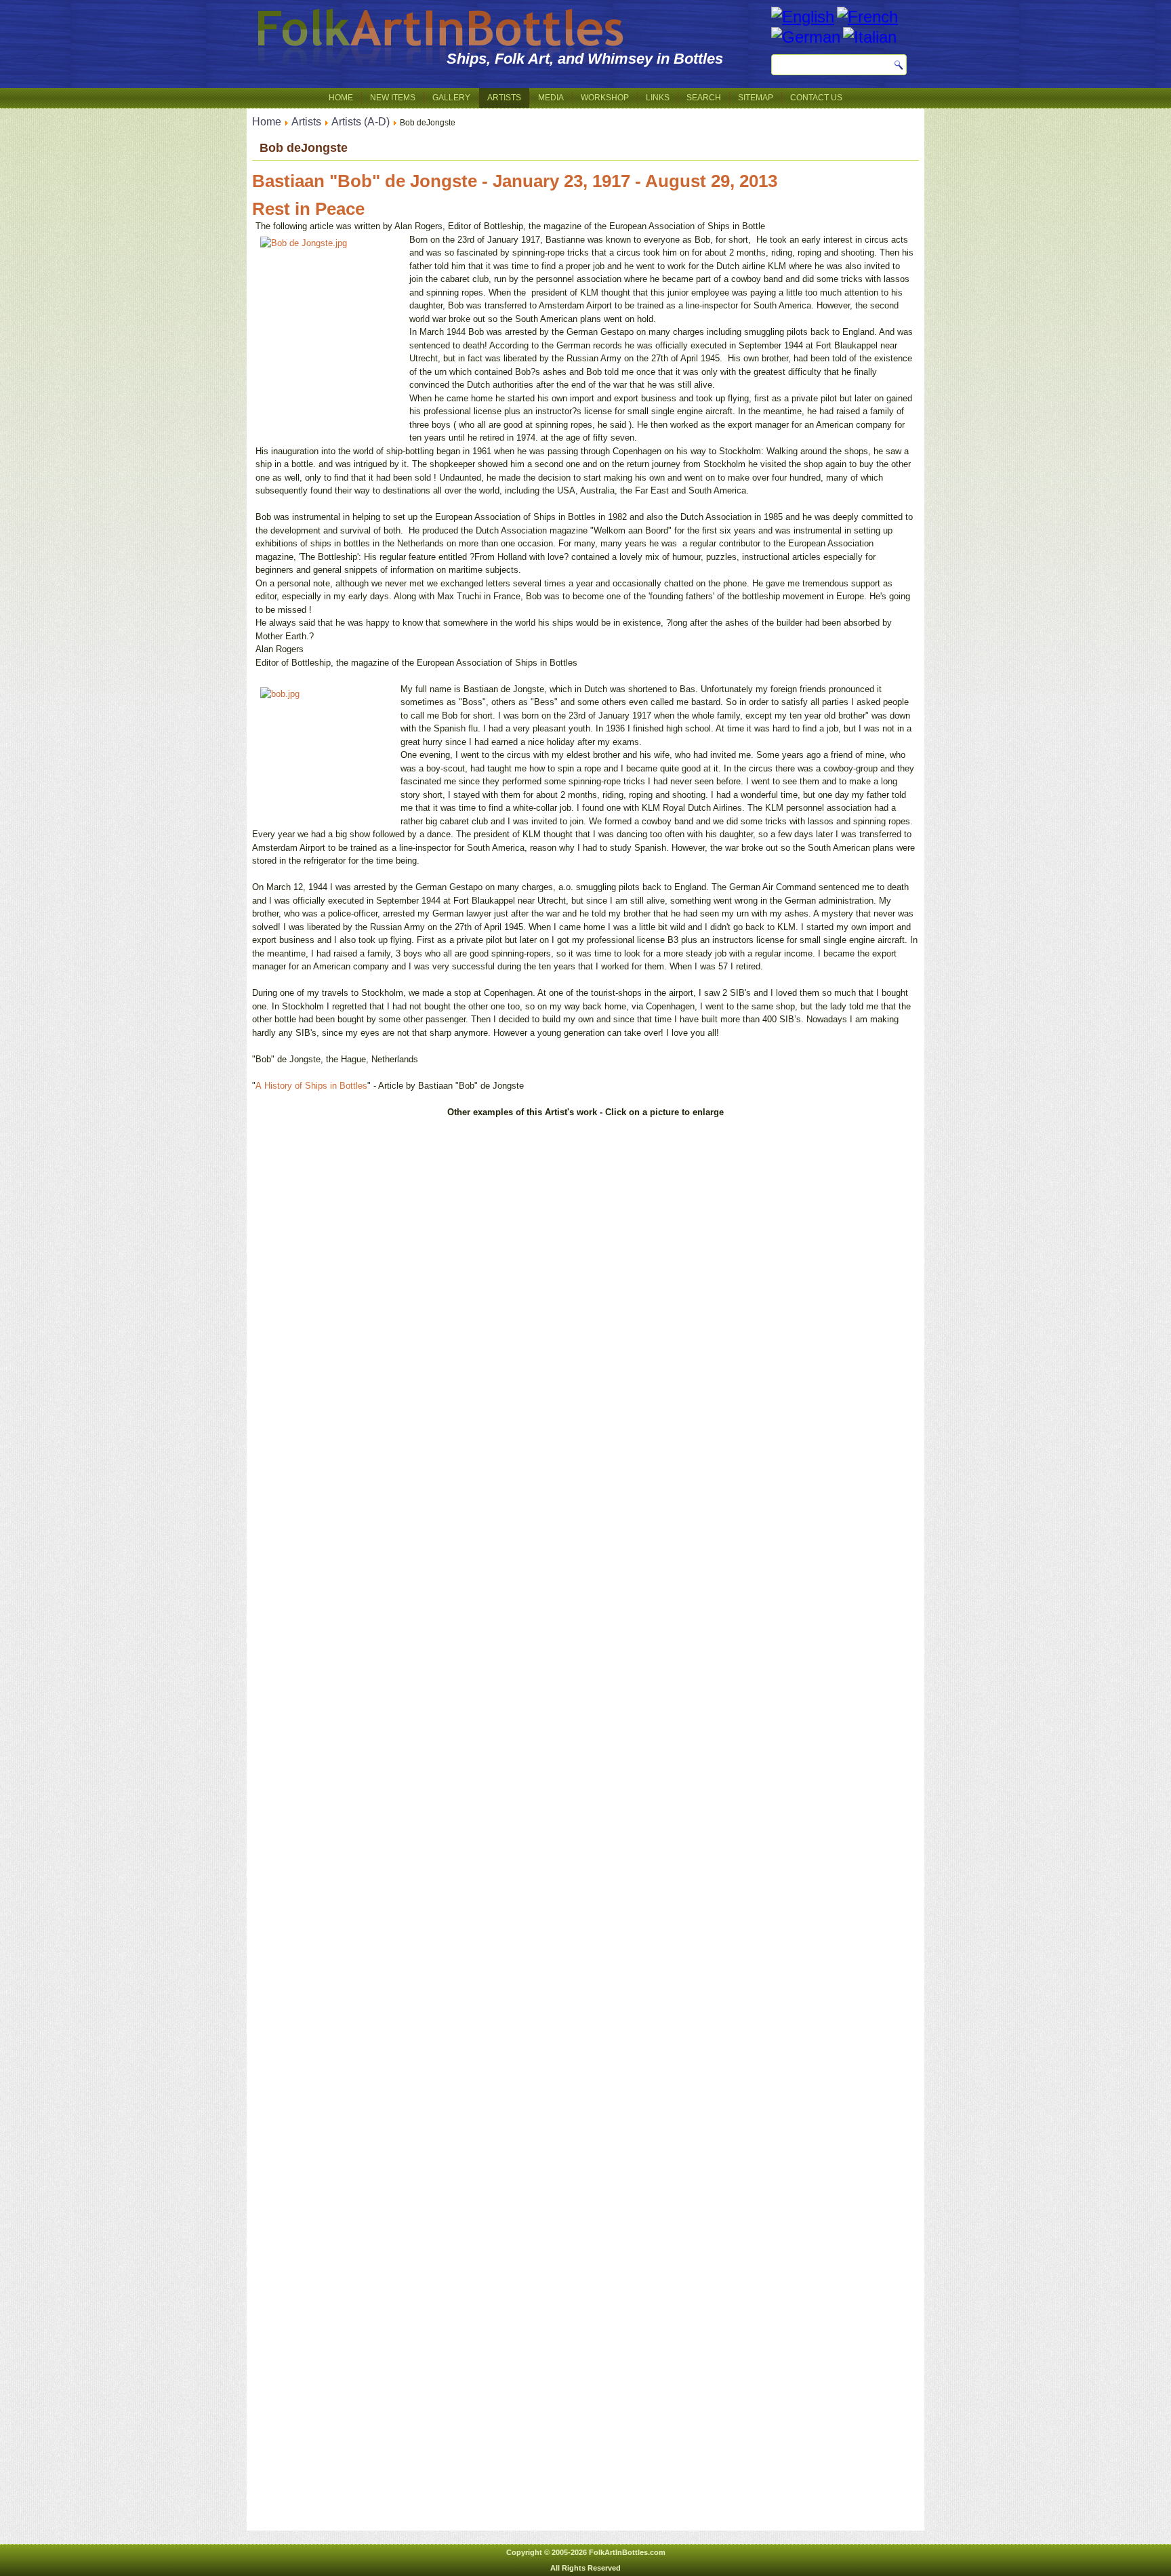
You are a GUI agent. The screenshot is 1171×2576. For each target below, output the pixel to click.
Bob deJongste (304, 148)
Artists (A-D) (361, 122)
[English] (803, 17)
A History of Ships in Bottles (311, 1086)
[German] (806, 37)
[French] (867, 17)
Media (551, 98)
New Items (393, 98)
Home (341, 98)
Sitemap (756, 98)
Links (658, 98)
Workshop (605, 98)
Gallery (451, 98)
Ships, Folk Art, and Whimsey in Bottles (585, 59)
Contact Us (816, 98)
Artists (504, 98)
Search (704, 98)
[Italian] (870, 37)
